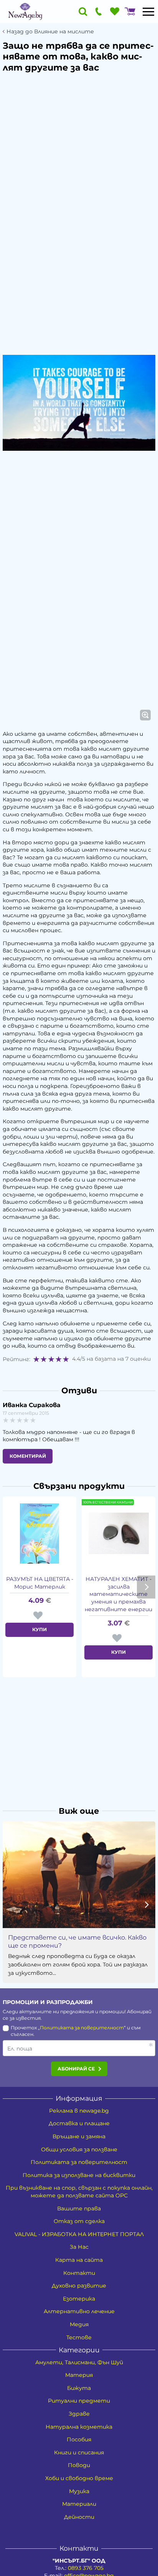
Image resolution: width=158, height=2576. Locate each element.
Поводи (79, 2465)
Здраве (79, 2414)
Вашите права (79, 2208)
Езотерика (79, 2299)
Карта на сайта (79, 2260)
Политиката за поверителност (82, 2028)
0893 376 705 (86, 2568)
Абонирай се (76, 2069)
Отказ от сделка (79, 2221)
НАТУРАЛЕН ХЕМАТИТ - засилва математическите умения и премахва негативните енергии (118, 1594)
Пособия (79, 2439)
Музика (79, 2491)
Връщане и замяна (79, 2136)
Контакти (79, 2273)
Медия (79, 2324)
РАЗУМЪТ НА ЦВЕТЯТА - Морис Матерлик (40, 1583)
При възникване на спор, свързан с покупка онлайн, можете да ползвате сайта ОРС (79, 2192)
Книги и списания (79, 2452)
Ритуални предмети (79, 2401)
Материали (79, 2504)
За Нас (79, 2247)
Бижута (79, 2388)
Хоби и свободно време (79, 2478)
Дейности (79, 2517)
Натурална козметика (79, 2427)
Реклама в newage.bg (79, 2111)
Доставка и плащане (79, 2123)
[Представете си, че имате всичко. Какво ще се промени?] (79, 1875)
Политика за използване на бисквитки (79, 2175)
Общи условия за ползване (79, 2149)
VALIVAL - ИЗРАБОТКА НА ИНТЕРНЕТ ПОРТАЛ (79, 2234)
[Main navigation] (148, 12)
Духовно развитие (79, 2286)
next (146, 1587)
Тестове (79, 2337)
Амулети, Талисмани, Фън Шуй (79, 2362)
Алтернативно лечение (79, 2311)
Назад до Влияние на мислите (50, 32)
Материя (79, 2375)
